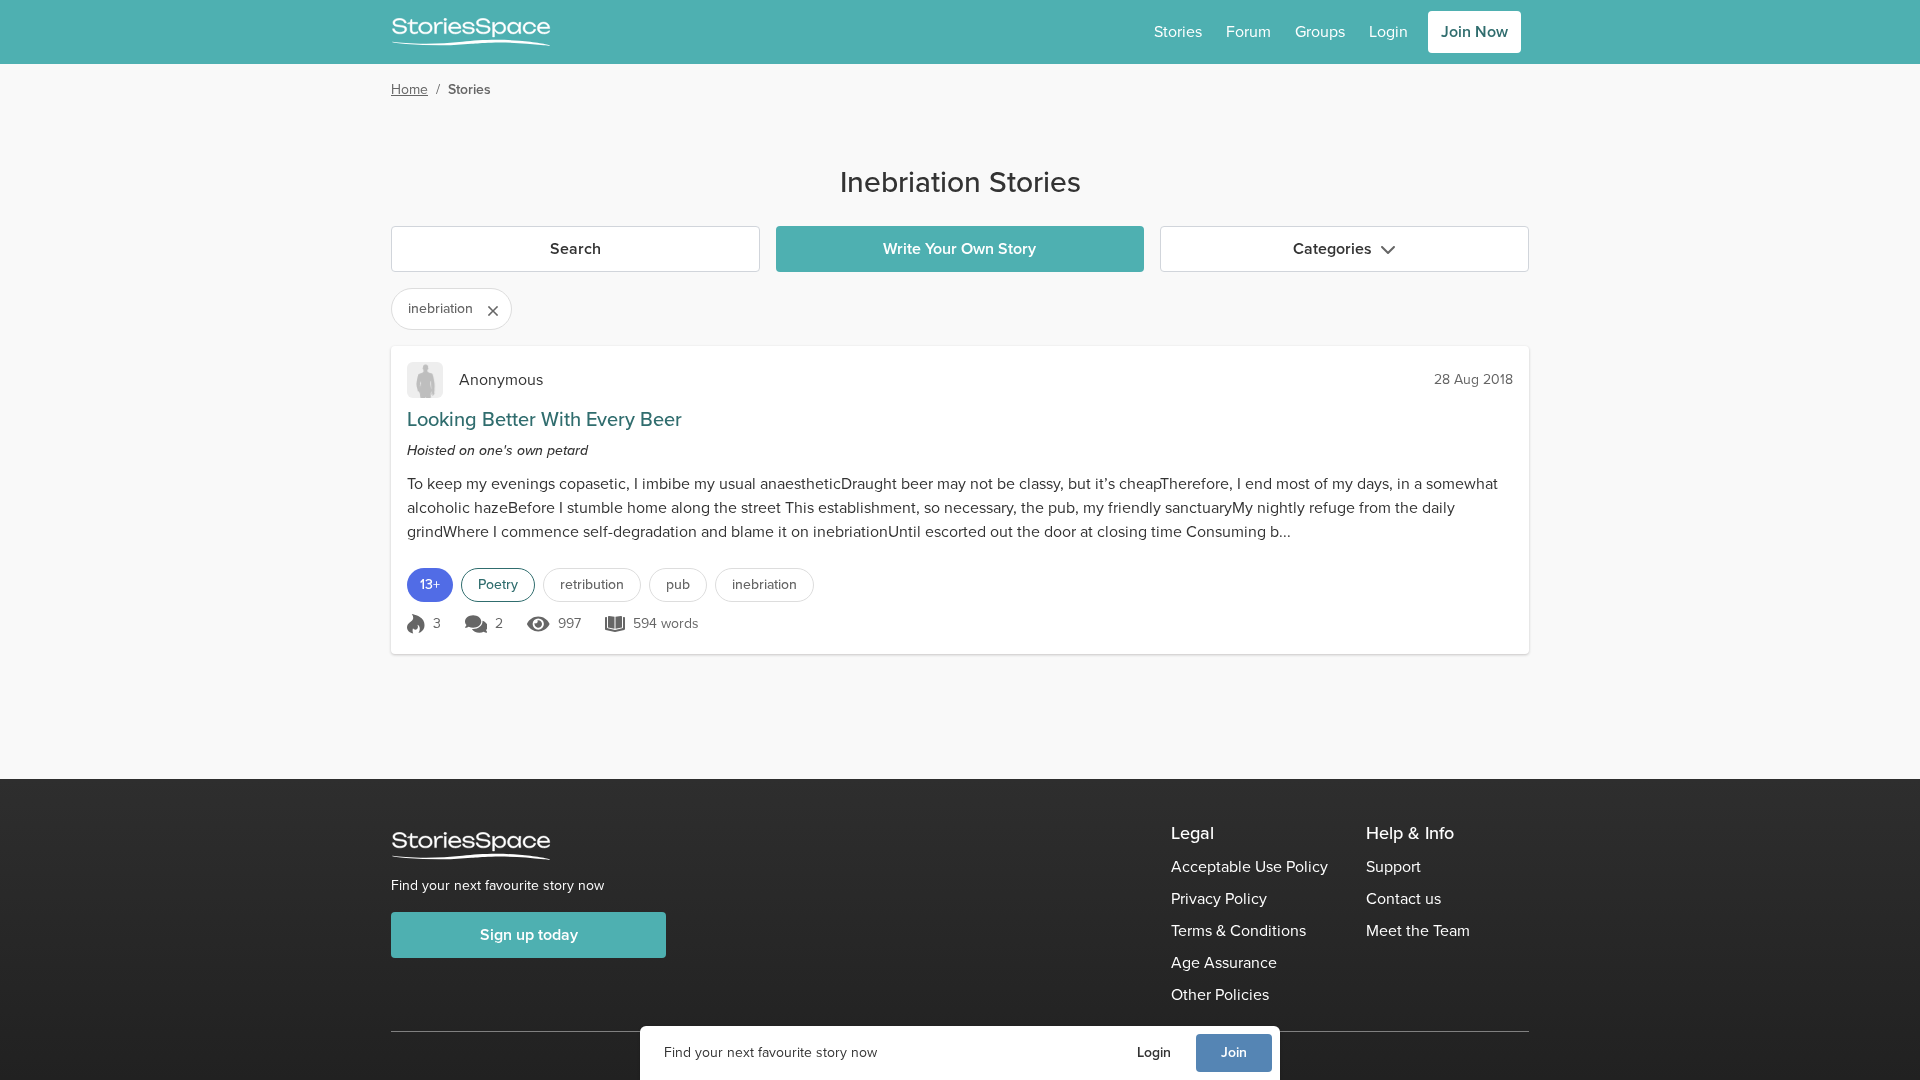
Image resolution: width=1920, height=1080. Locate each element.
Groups (1320, 31)
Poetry (498, 584)
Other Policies (1220, 994)
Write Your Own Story (959, 248)
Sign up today (529, 934)
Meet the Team (1418, 930)
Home (409, 89)
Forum (1248, 31)
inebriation (764, 584)
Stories (1178, 31)
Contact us (1403, 898)
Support (1393, 866)
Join (1234, 1052)
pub (678, 584)
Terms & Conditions (1238, 930)
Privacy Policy (1219, 898)
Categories (1332, 248)
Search (575, 248)
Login (1154, 1052)
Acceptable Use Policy (1249, 866)
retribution (592, 584)
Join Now (1474, 31)
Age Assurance (1224, 962)
